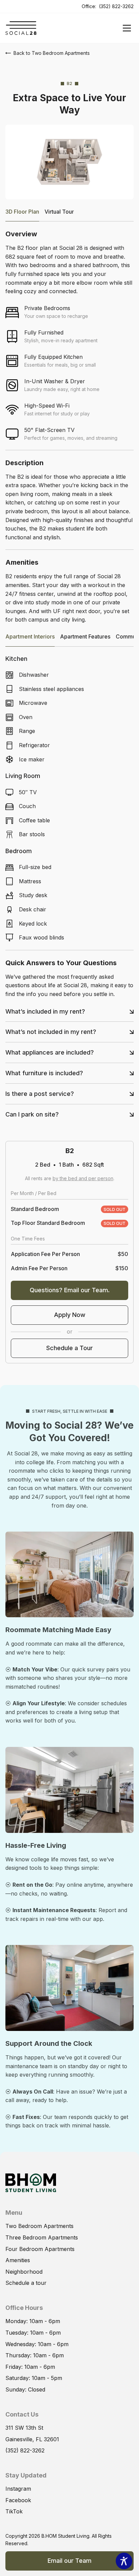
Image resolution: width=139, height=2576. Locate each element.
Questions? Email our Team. (70, 1290)
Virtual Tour (59, 212)
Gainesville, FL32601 (32, 2439)
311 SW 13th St (24, 2428)
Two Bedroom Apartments (39, 2226)
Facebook (18, 2500)
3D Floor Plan (22, 212)
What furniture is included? (44, 1073)
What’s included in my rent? (45, 1011)
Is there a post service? (40, 1094)
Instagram (18, 2489)
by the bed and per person (83, 1178)
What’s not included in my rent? (51, 1032)
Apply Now (70, 1315)
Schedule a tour (26, 2283)
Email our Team (69, 2561)
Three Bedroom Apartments (42, 2237)
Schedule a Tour (69, 1348)
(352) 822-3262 (116, 6)
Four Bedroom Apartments (40, 2249)
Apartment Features (85, 636)
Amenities (18, 2260)
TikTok (14, 2511)
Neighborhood (24, 2272)
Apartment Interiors (30, 636)
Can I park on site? (32, 1114)
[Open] (127, 28)
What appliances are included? (50, 1052)
